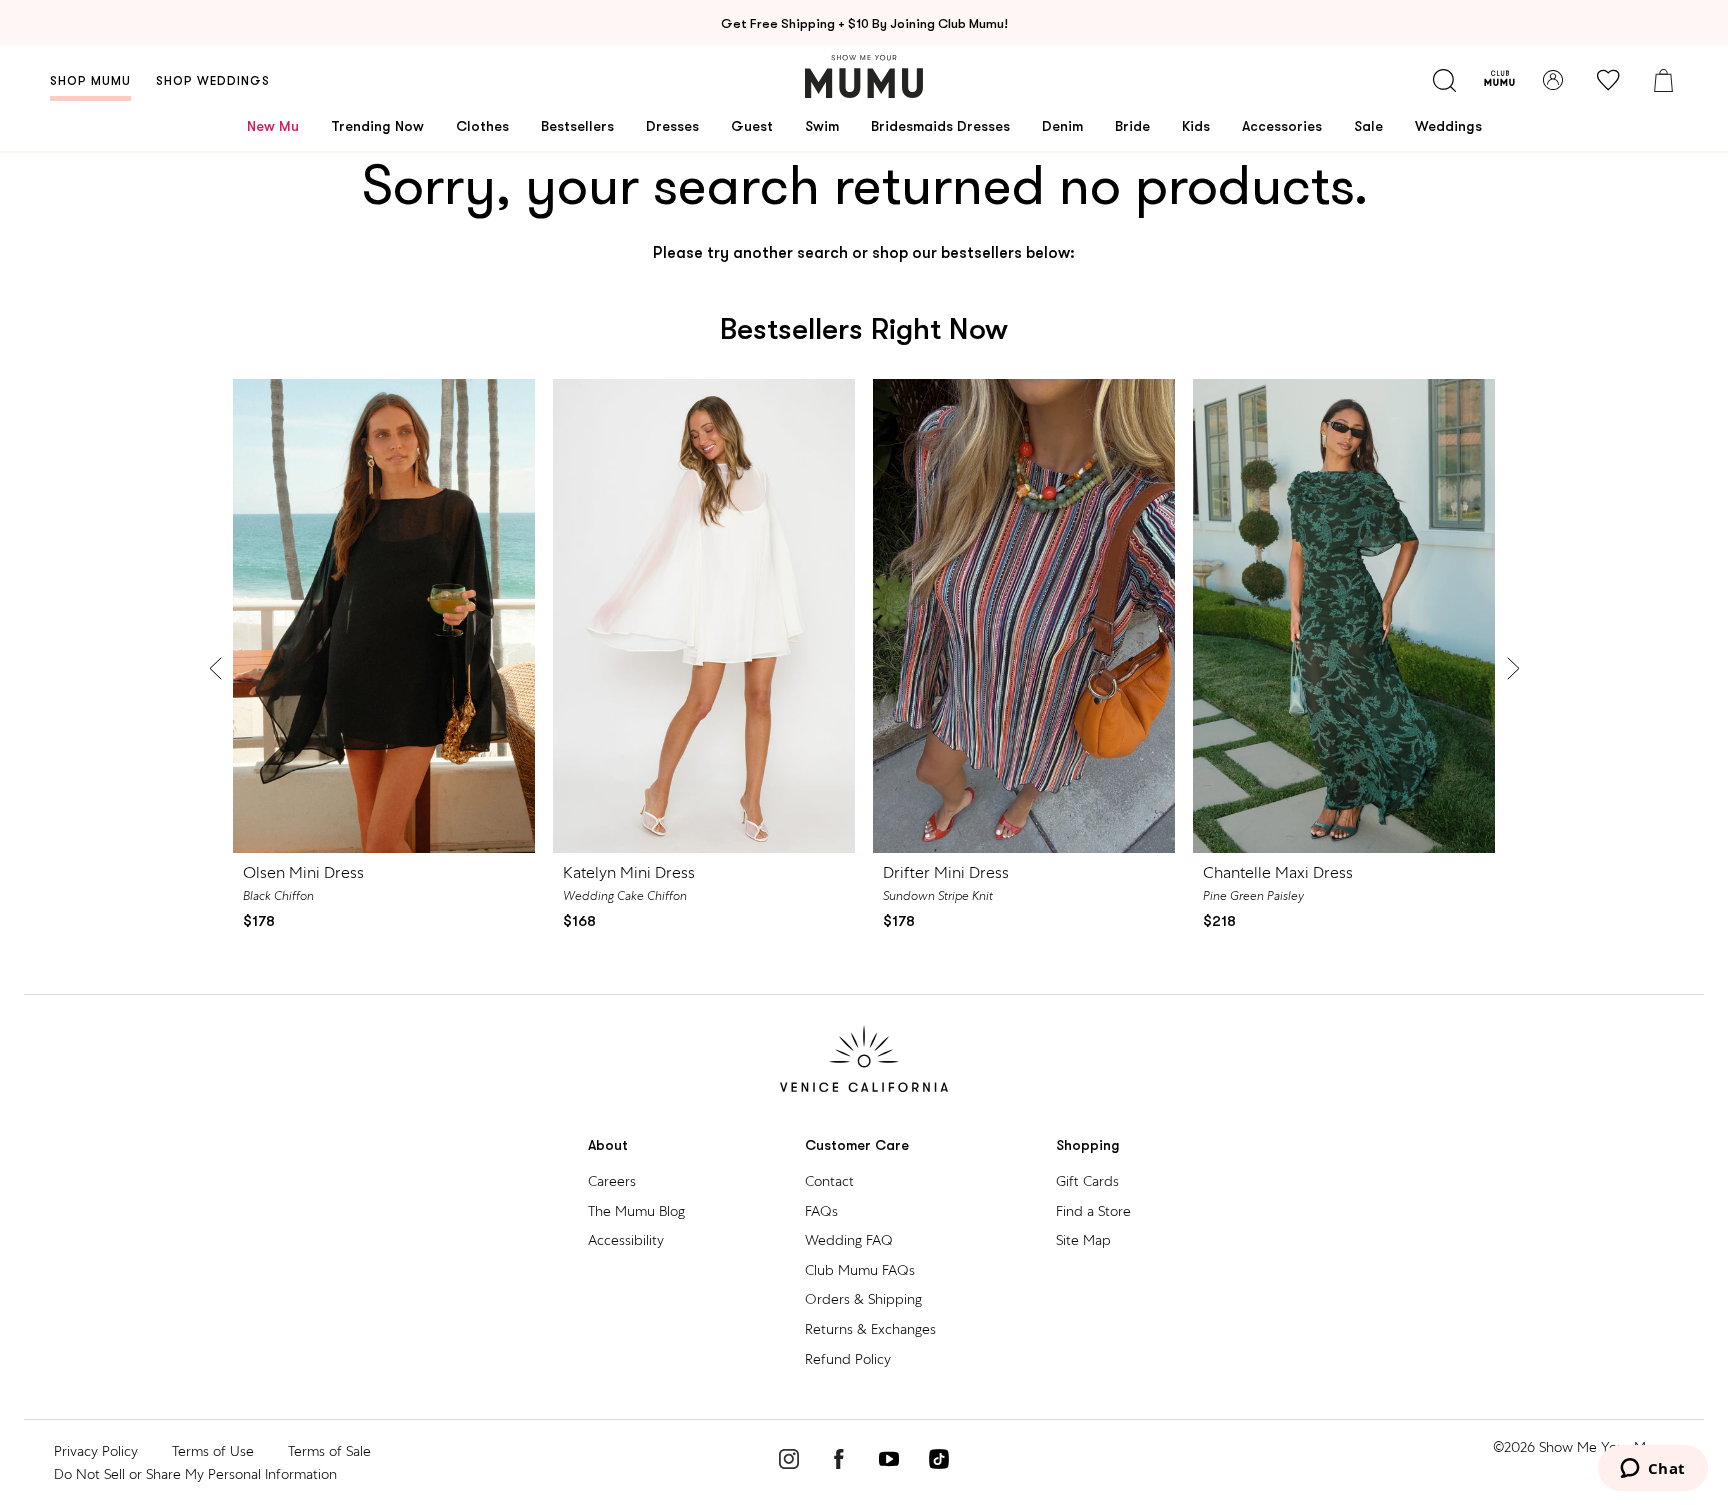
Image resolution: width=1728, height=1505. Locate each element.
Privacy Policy (96, 1451)
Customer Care (857, 1145)
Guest (752, 126)
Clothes (482, 126)
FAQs (821, 1211)
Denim (1062, 126)
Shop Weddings (213, 81)
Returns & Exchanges (870, 1329)
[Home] (864, 76)
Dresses (672, 126)
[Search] (1444, 80)
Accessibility (626, 1240)
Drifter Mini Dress (946, 872)
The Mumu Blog (636, 1211)
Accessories (1282, 126)
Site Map (1083, 1240)
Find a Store (1093, 1211)
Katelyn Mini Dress (629, 872)
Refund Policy (848, 1359)
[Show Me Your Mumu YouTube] (889, 1462)
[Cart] (1663, 80)
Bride (1132, 126)
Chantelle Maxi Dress (1278, 872)
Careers (612, 1181)
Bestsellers (577, 126)
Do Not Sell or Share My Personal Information (195, 1474)
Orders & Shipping (863, 1299)
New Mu (273, 126)
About (608, 1145)
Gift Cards (1087, 1181)
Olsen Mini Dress (303, 872)
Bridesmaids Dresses (940, 126)
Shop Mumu (90, 81)
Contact (829, 1181)
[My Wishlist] (1608, 80)
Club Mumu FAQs (860, 1270)
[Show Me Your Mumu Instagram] (789, 1462)
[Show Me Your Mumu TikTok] (939, 1462)
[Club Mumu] (1499, 80)
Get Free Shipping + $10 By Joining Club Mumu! (864, 23)
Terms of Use (213, 1451)
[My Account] (1553, 80)
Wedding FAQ (849, 1240)
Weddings (1448, 126)
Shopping (1088, 1145)
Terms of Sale (329, 1451)
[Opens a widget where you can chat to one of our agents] (1652, 1470)
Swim (822, 126)
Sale (1368, 126)
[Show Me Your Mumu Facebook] (839, 1462)
